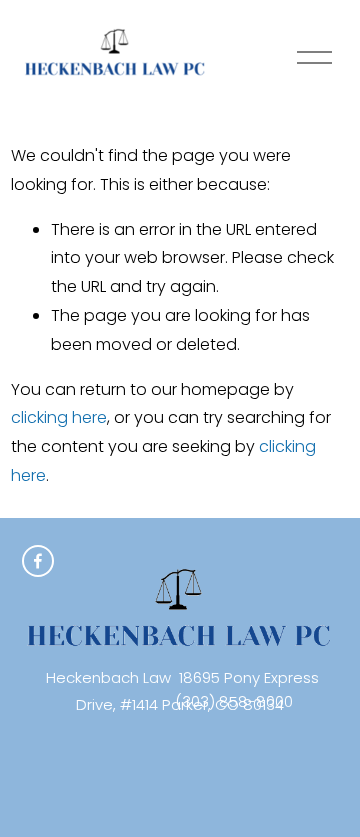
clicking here (59, 417)
